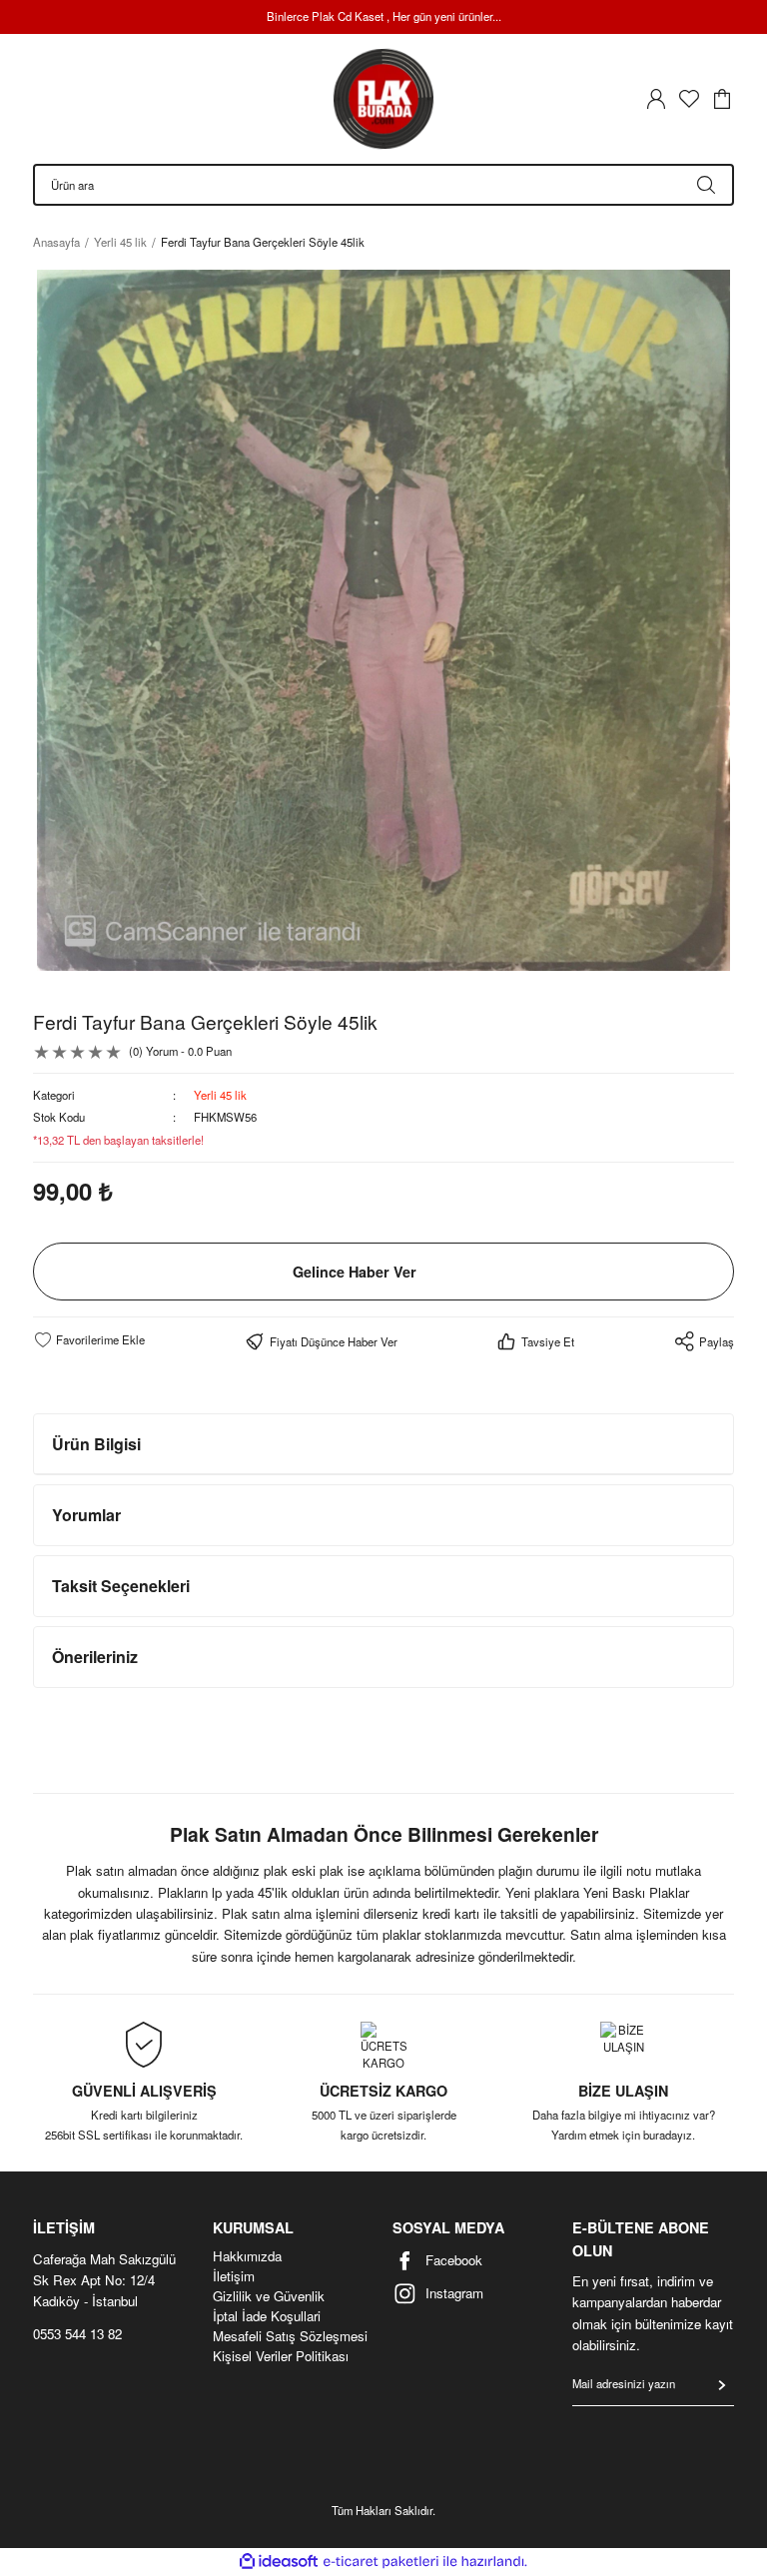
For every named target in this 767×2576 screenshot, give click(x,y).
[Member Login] (656, 99)
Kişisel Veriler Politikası (281, 2356)
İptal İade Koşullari (267, 2316)
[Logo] (383, 99)
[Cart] (722, 99)
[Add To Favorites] (89, 1339)
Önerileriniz (95, 1657)
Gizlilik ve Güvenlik (269, 2296)
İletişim (234, 2276)
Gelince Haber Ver (355, 1272)
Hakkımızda (247, 2256)
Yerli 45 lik (220, 1095)
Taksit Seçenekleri (121, 1586)
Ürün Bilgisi (96, 1444)
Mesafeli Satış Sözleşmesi (290, 2336)
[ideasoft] (279, 2562)
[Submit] (722, 2385)
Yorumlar (86, 1515)
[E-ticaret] (381, 2562)
